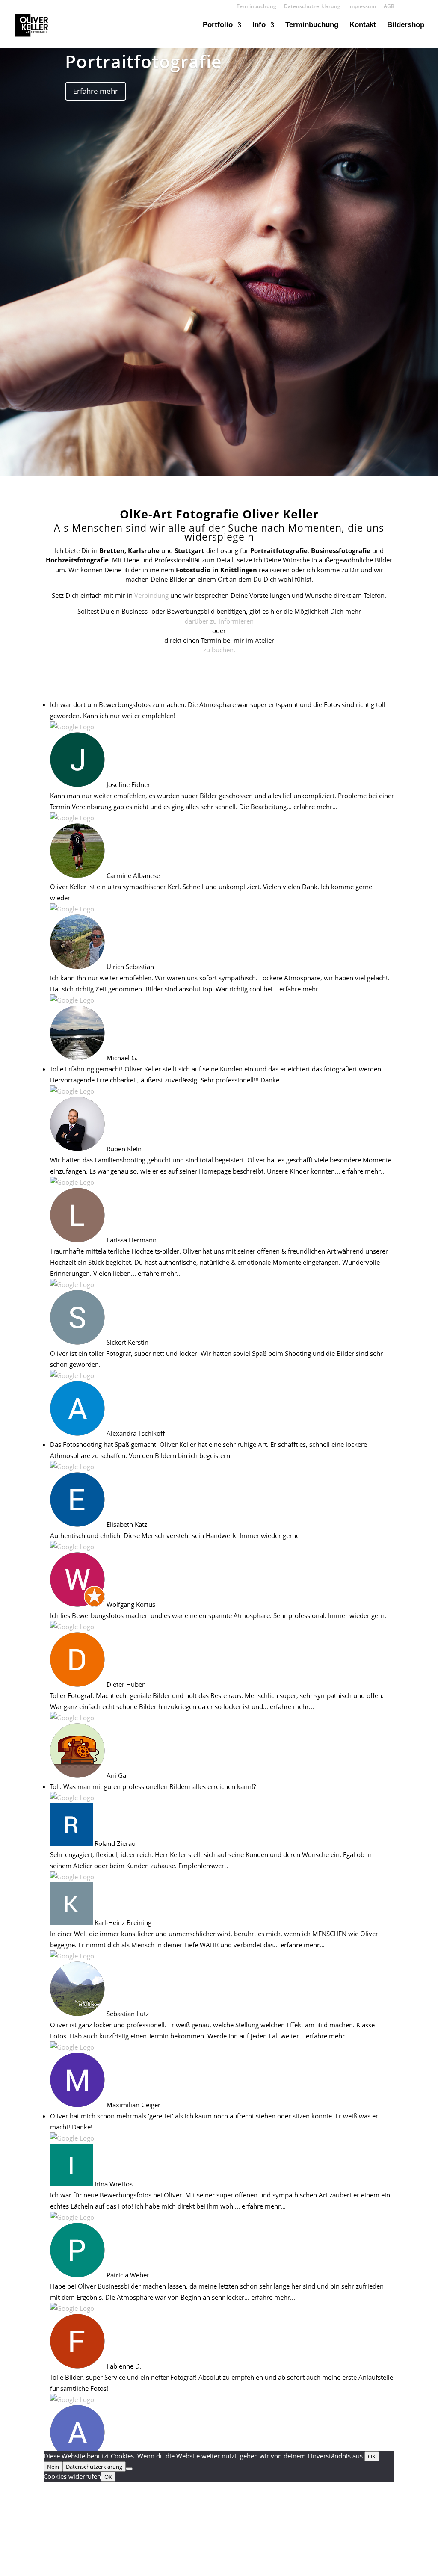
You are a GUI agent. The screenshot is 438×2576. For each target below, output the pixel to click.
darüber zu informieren (219, 621)
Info (259, 25)
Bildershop (406, 25)
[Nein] (129, 2469)
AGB (389, 7)
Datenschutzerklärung (312, 7)
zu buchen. (219, 650)
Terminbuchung (256, 7)
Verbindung (151, 595)
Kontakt (363, 25)
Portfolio (218, 25)
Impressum (362, 7)
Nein (53, 2467)
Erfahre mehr (96, 91)
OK (372, 2456)
